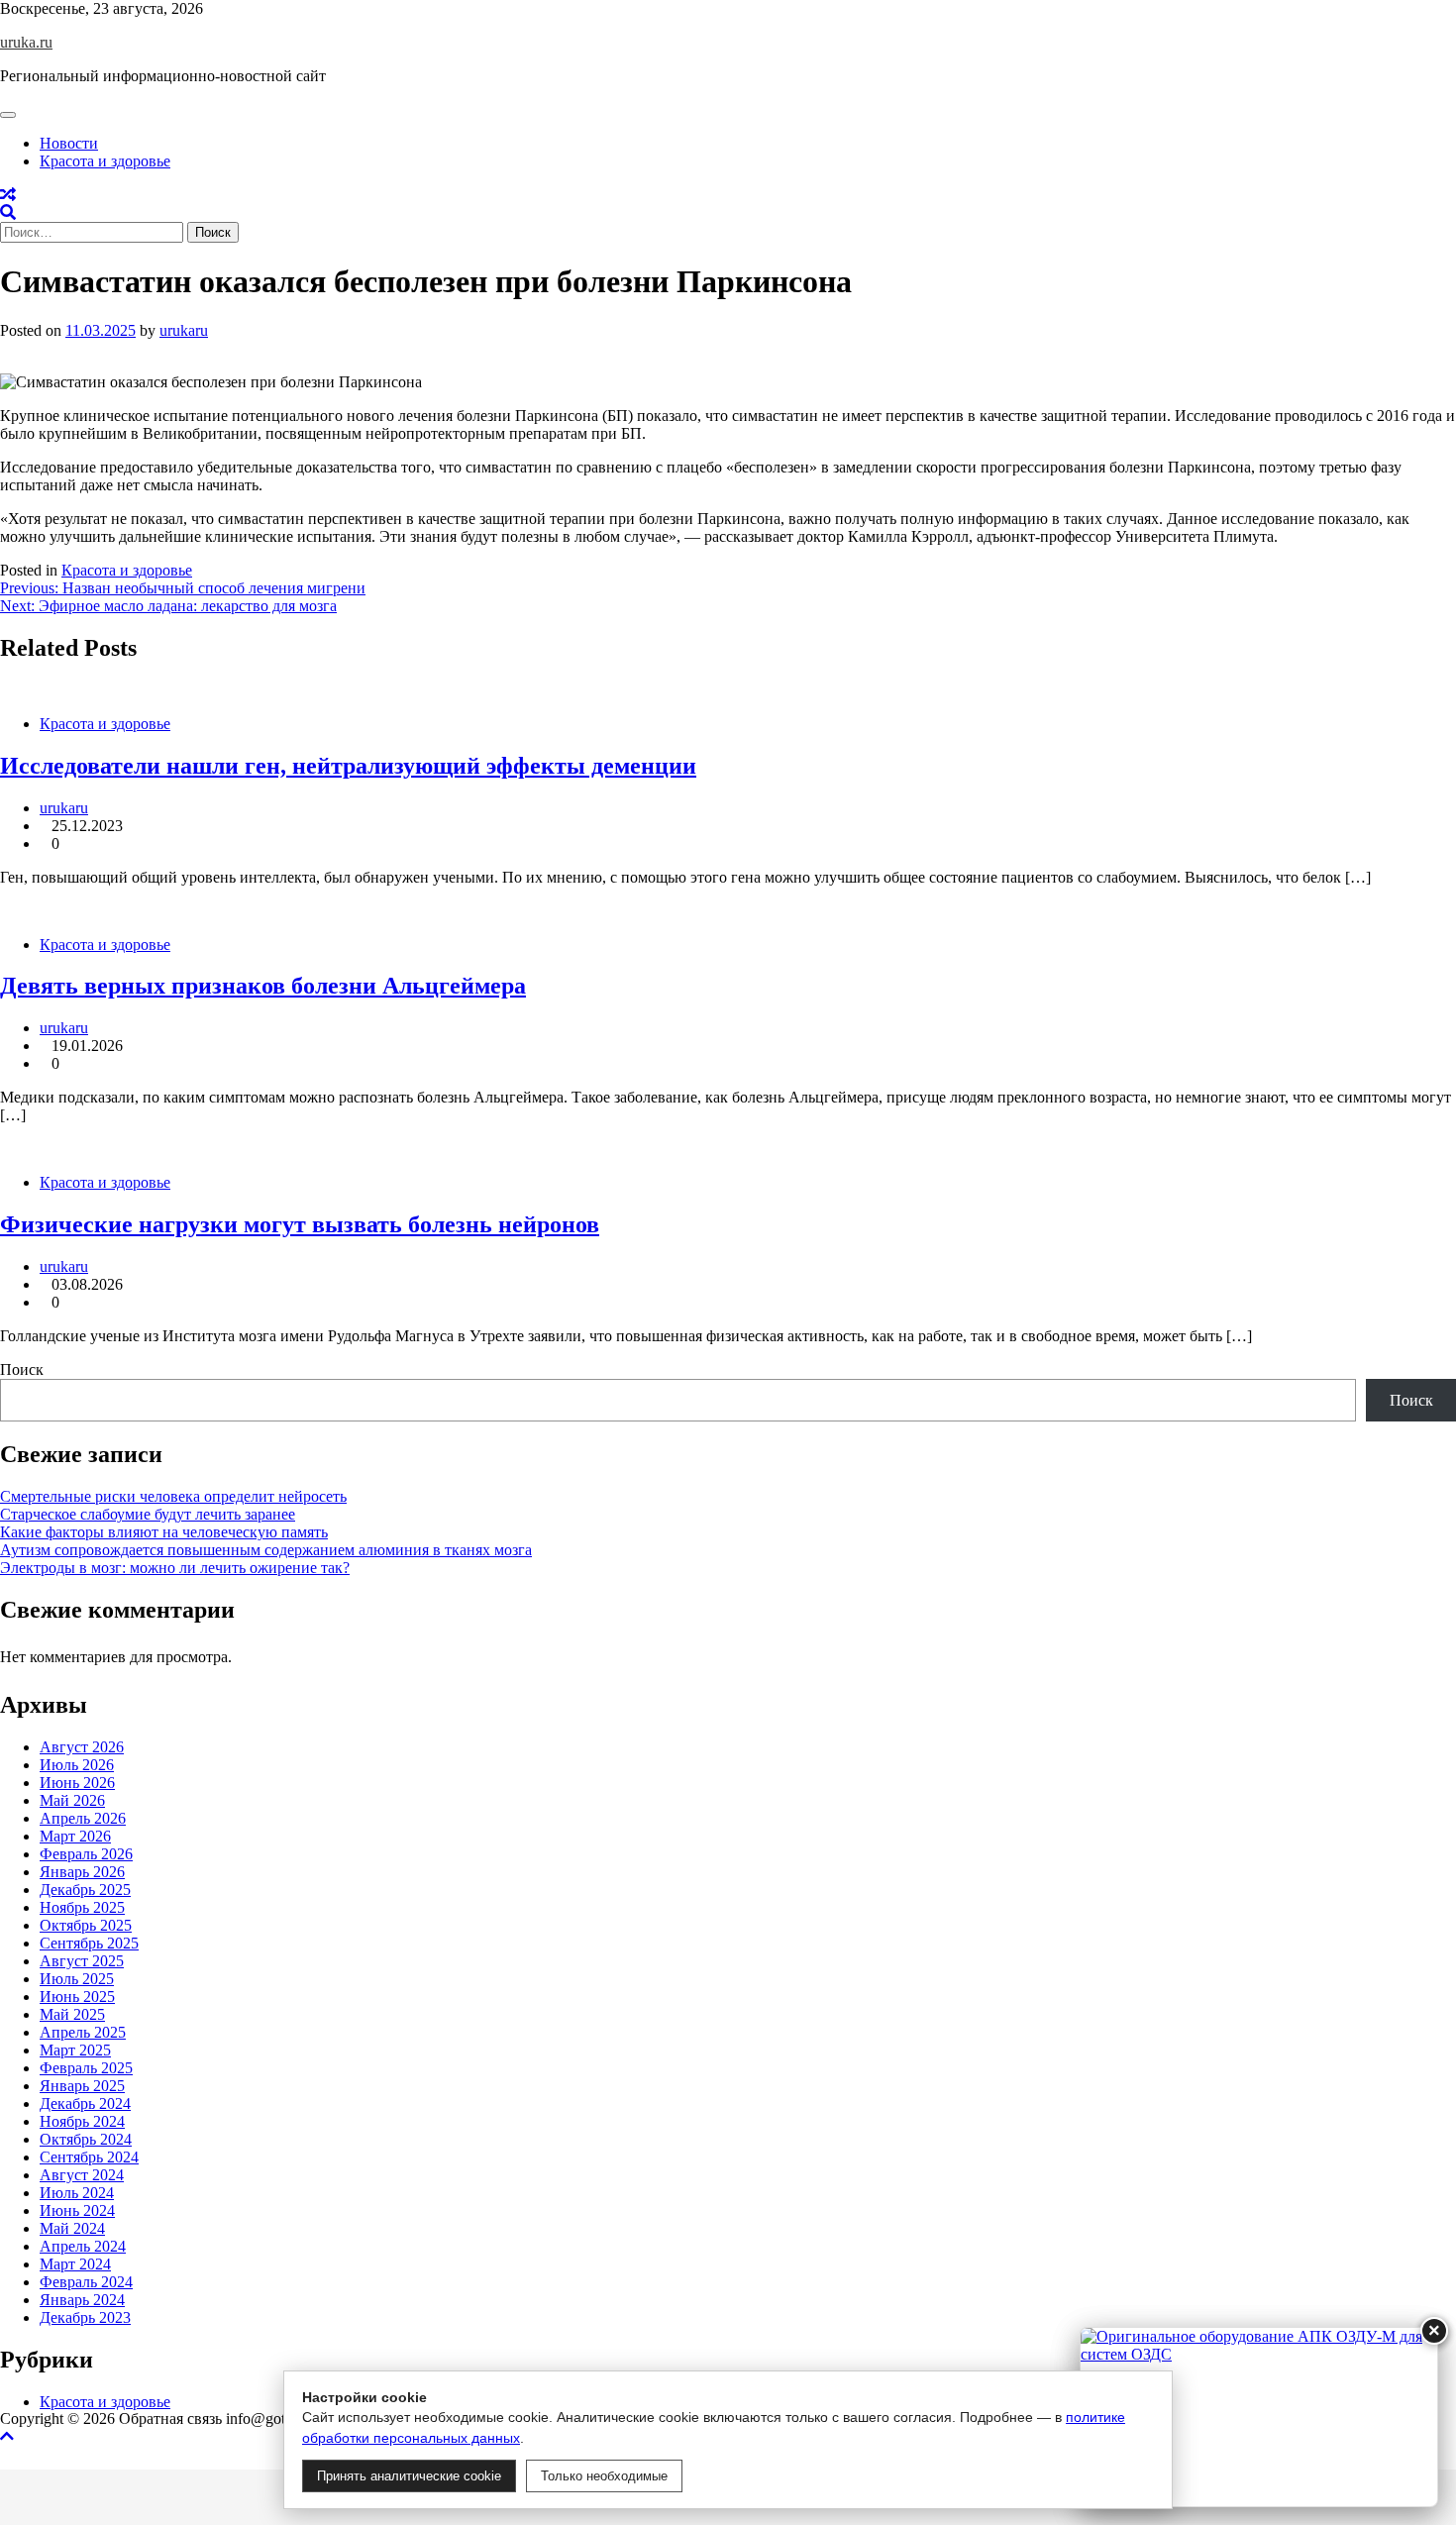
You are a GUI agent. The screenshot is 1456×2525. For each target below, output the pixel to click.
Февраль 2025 (86, 2068)
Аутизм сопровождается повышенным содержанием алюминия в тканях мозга (266, 1550)
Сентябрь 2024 (89, 2157)
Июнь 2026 (77, 1783)
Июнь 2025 (77, 1997)
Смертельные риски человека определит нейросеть (173, 1496)
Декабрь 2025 (85, 1890)
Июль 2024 (77, 2193)
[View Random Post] (8, 195)
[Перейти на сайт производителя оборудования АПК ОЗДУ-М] (1259, 2417)
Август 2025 (82, 1961)
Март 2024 (75, 2264)
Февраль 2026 (86, 1854)
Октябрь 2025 (86, 1925)
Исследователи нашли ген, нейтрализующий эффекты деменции (348, 766)
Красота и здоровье (105, 161)
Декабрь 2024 (85, 2104)
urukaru (184, 330)
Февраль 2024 (86, 2282)
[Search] (8, 212)
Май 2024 (72, 2228)
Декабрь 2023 (85, 2317)
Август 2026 (82, 1747)
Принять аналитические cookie (409, 2476)
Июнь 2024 (77, 2210)
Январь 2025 (82, 2086)
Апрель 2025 (83, 2032)
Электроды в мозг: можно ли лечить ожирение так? (175, 1568)
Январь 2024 (82, 2300)
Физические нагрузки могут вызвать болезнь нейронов (300, 1224)
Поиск (22, 1369)
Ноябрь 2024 (82, 2121)
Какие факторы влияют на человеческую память (164, 1532)
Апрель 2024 (83, 2246)
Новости (69, 143)
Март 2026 (75, 1836)
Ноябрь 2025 (82, 1907)
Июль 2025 (77, 1979)
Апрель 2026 (83, 1818)
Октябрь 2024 (86, 2139)
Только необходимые (604, 2476)
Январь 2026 (82, 1872)
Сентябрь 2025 (89, 1943)
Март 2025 (75, 2050)
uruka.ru (26, 42)
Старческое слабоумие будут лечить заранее (148, 1514)
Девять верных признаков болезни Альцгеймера (263, 986)
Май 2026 (72, 1800)
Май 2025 (72, 2014)
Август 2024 (82, 2175)
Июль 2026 (77, 1765)
